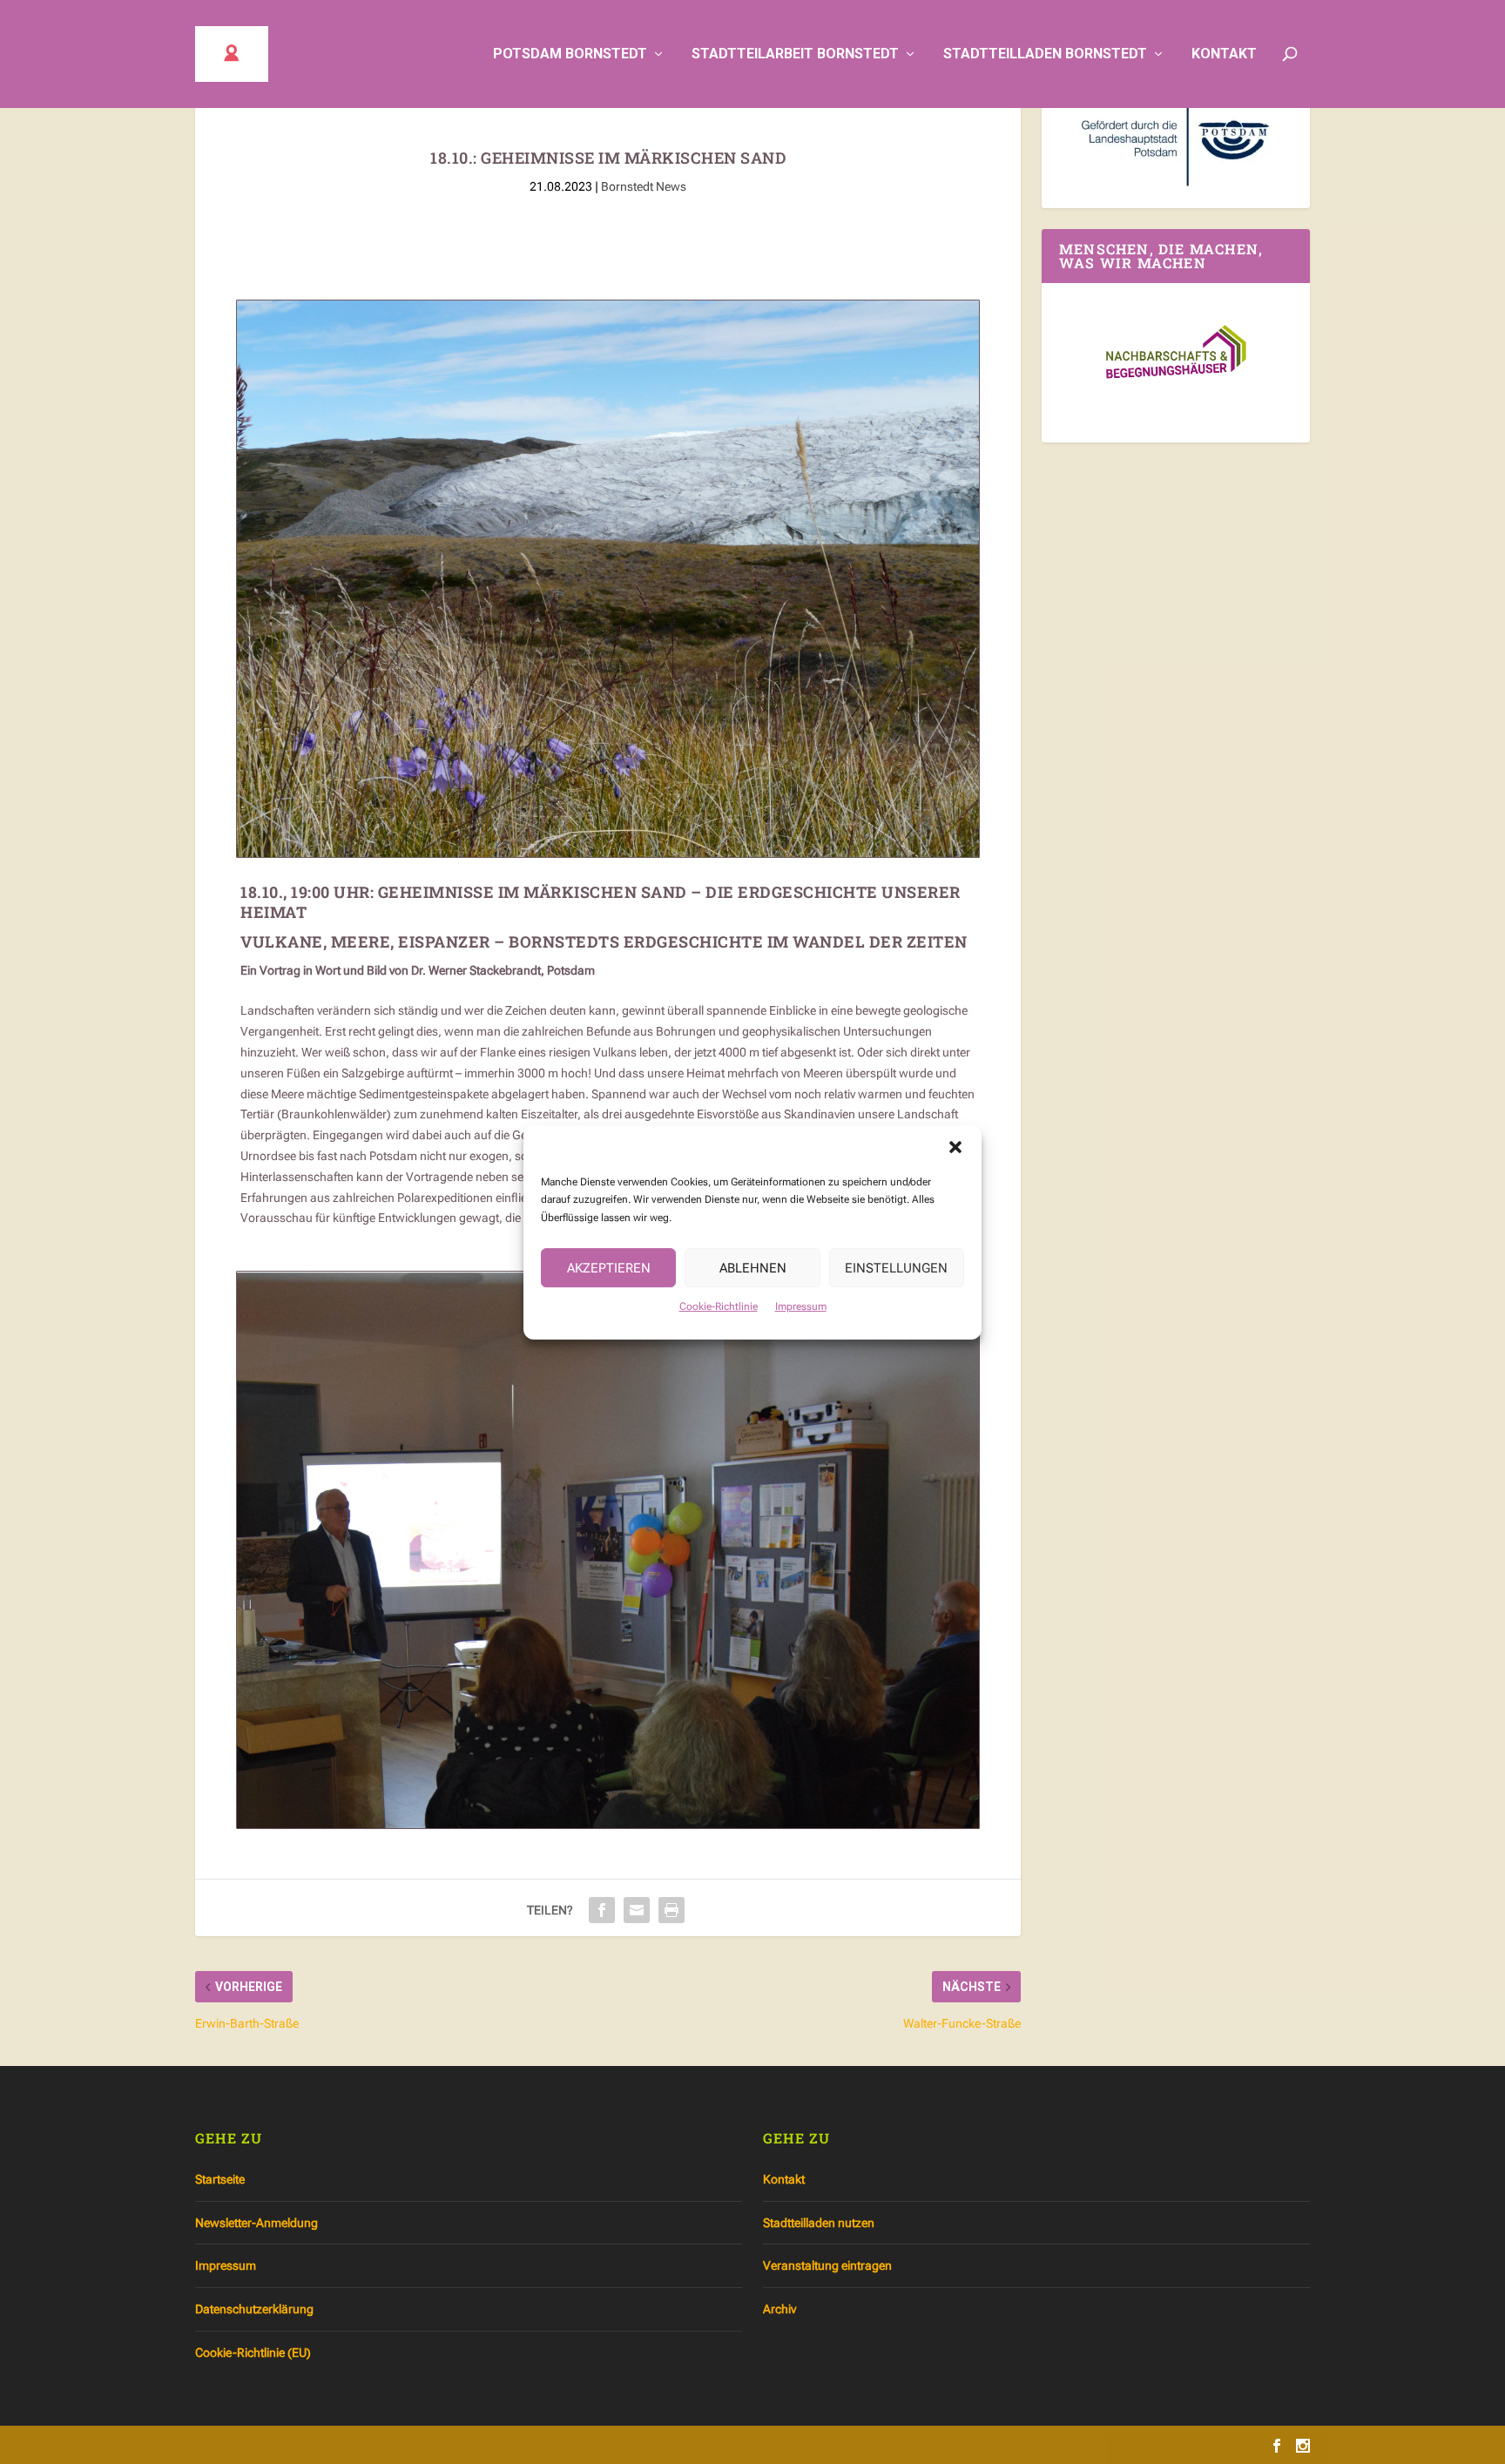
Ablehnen (753, 1267)
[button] (955, 1147)
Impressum (801, 1306)
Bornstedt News (644, 186)
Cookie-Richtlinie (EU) (253, 2353)
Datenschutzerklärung (254, 2309)
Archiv (779, 2309)
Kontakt (1224, 54)
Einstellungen (896, 1267)
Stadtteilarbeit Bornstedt (795, 54)
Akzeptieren (609, 1267)
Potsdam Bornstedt (570, 54)
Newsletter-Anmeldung (256, 2223)
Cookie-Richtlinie (719, 1306)
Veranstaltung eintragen (827, 2265)
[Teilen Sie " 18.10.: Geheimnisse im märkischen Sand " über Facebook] (602, 1910)
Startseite (220, 2179)
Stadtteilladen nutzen (819, 2223)
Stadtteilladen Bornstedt (1045, 54)
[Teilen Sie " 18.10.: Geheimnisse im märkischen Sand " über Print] (672, 1910)
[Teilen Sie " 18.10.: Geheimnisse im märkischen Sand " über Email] (637, 1910)
